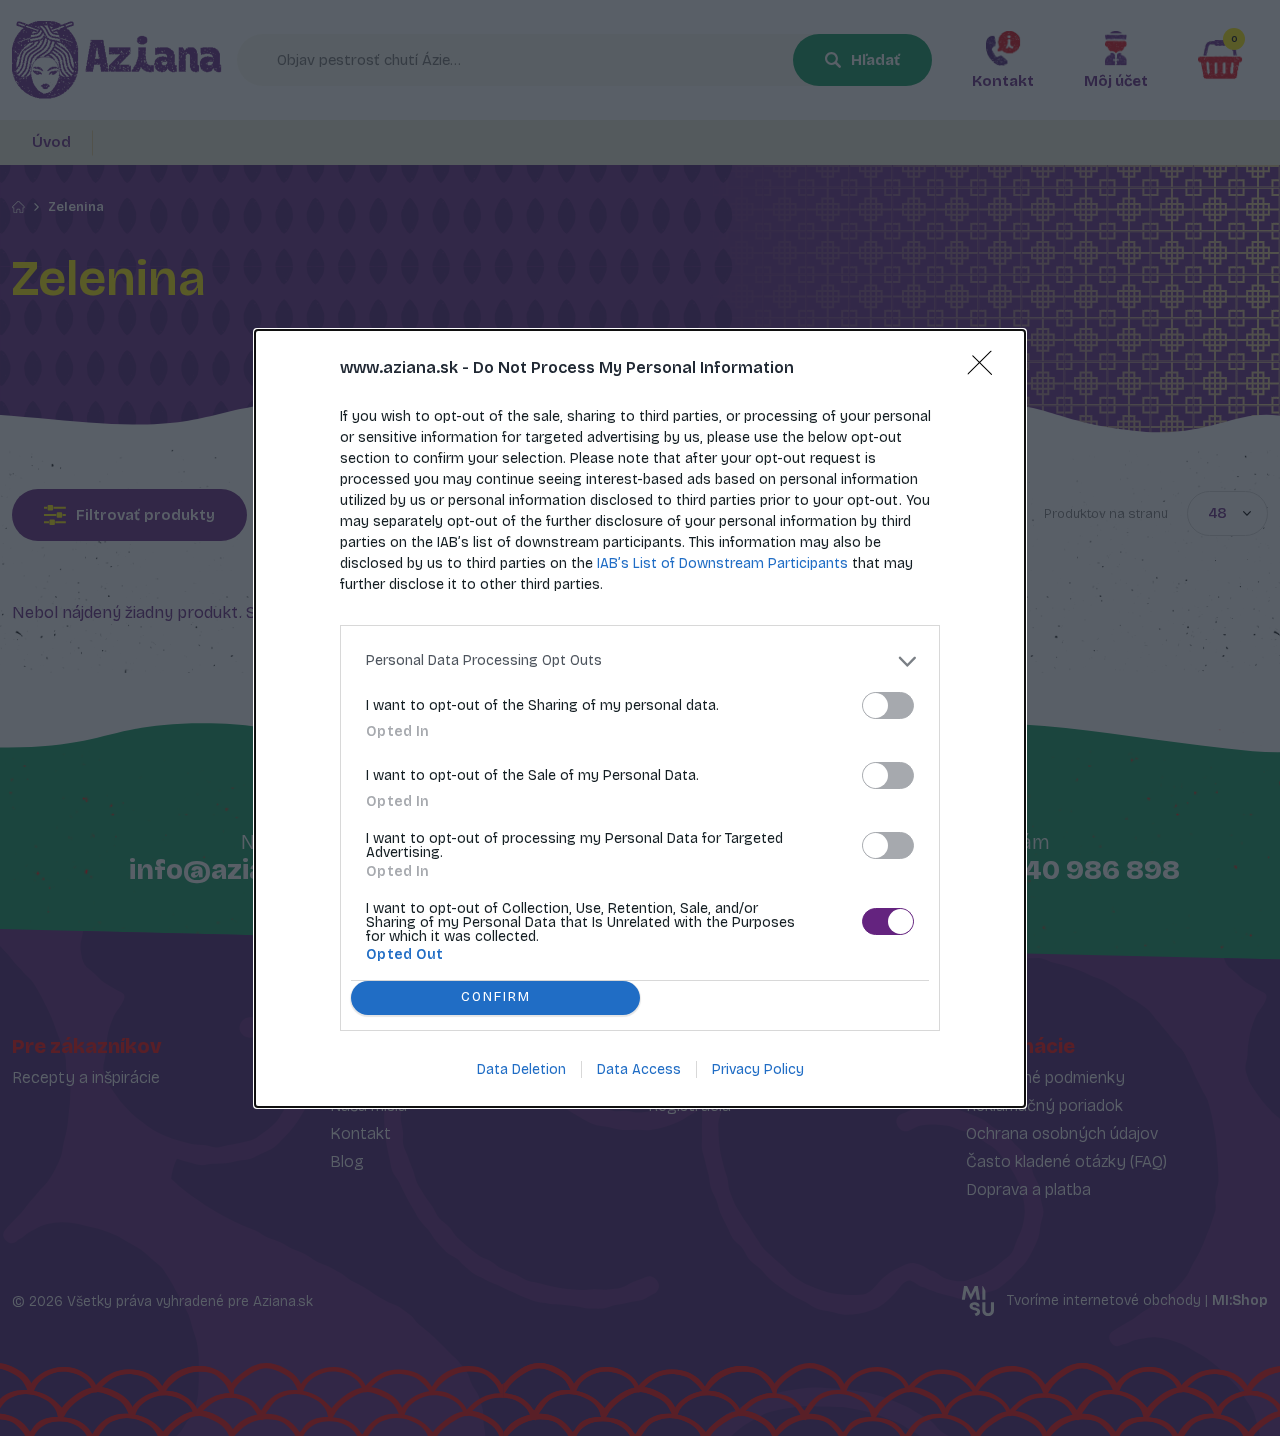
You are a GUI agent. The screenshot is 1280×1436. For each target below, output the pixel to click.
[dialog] (640, 718)
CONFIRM (496, 997)
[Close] (986, 369)
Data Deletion (521, 1069)
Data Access (639, 1069)
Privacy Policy (758, 1069)
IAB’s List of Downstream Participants (722, 563)
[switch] (888, 705)
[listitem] (640, 661)
